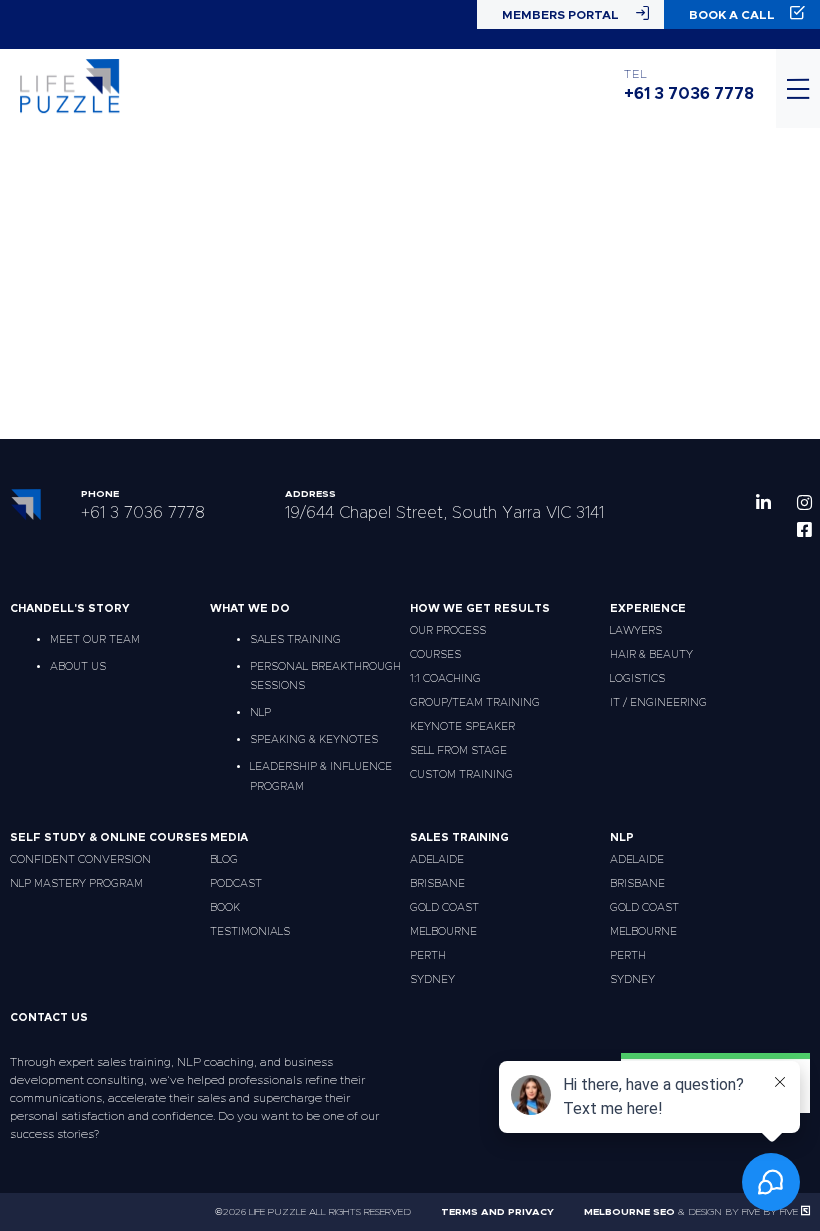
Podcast (236, 883)
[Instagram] (804, 502)
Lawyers (636, 630)
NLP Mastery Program (76, 883)
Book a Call (732, 15)
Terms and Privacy (497, 1212)
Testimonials (250, 931)
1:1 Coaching (445, 678)
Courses (435, 654)
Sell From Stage (458, 750)
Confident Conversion (80, 859)
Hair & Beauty (651, 654)
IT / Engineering (658, 702)
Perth (428, 955)
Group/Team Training (475, 702)
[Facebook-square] (804, 529)
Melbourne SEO (629, 1212)
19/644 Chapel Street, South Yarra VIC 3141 (444, 513)
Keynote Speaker (462, 726)
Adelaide (437, 859)
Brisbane (437, 883)
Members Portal (560, 15)
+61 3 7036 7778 (689, 94)
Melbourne (443, 931)
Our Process (448, 630)
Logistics (637, 678)
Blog (224, 859)
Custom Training (461, 774)
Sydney (432, 979)
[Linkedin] (763, 502)
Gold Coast (444, 907)
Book (225, 907)
